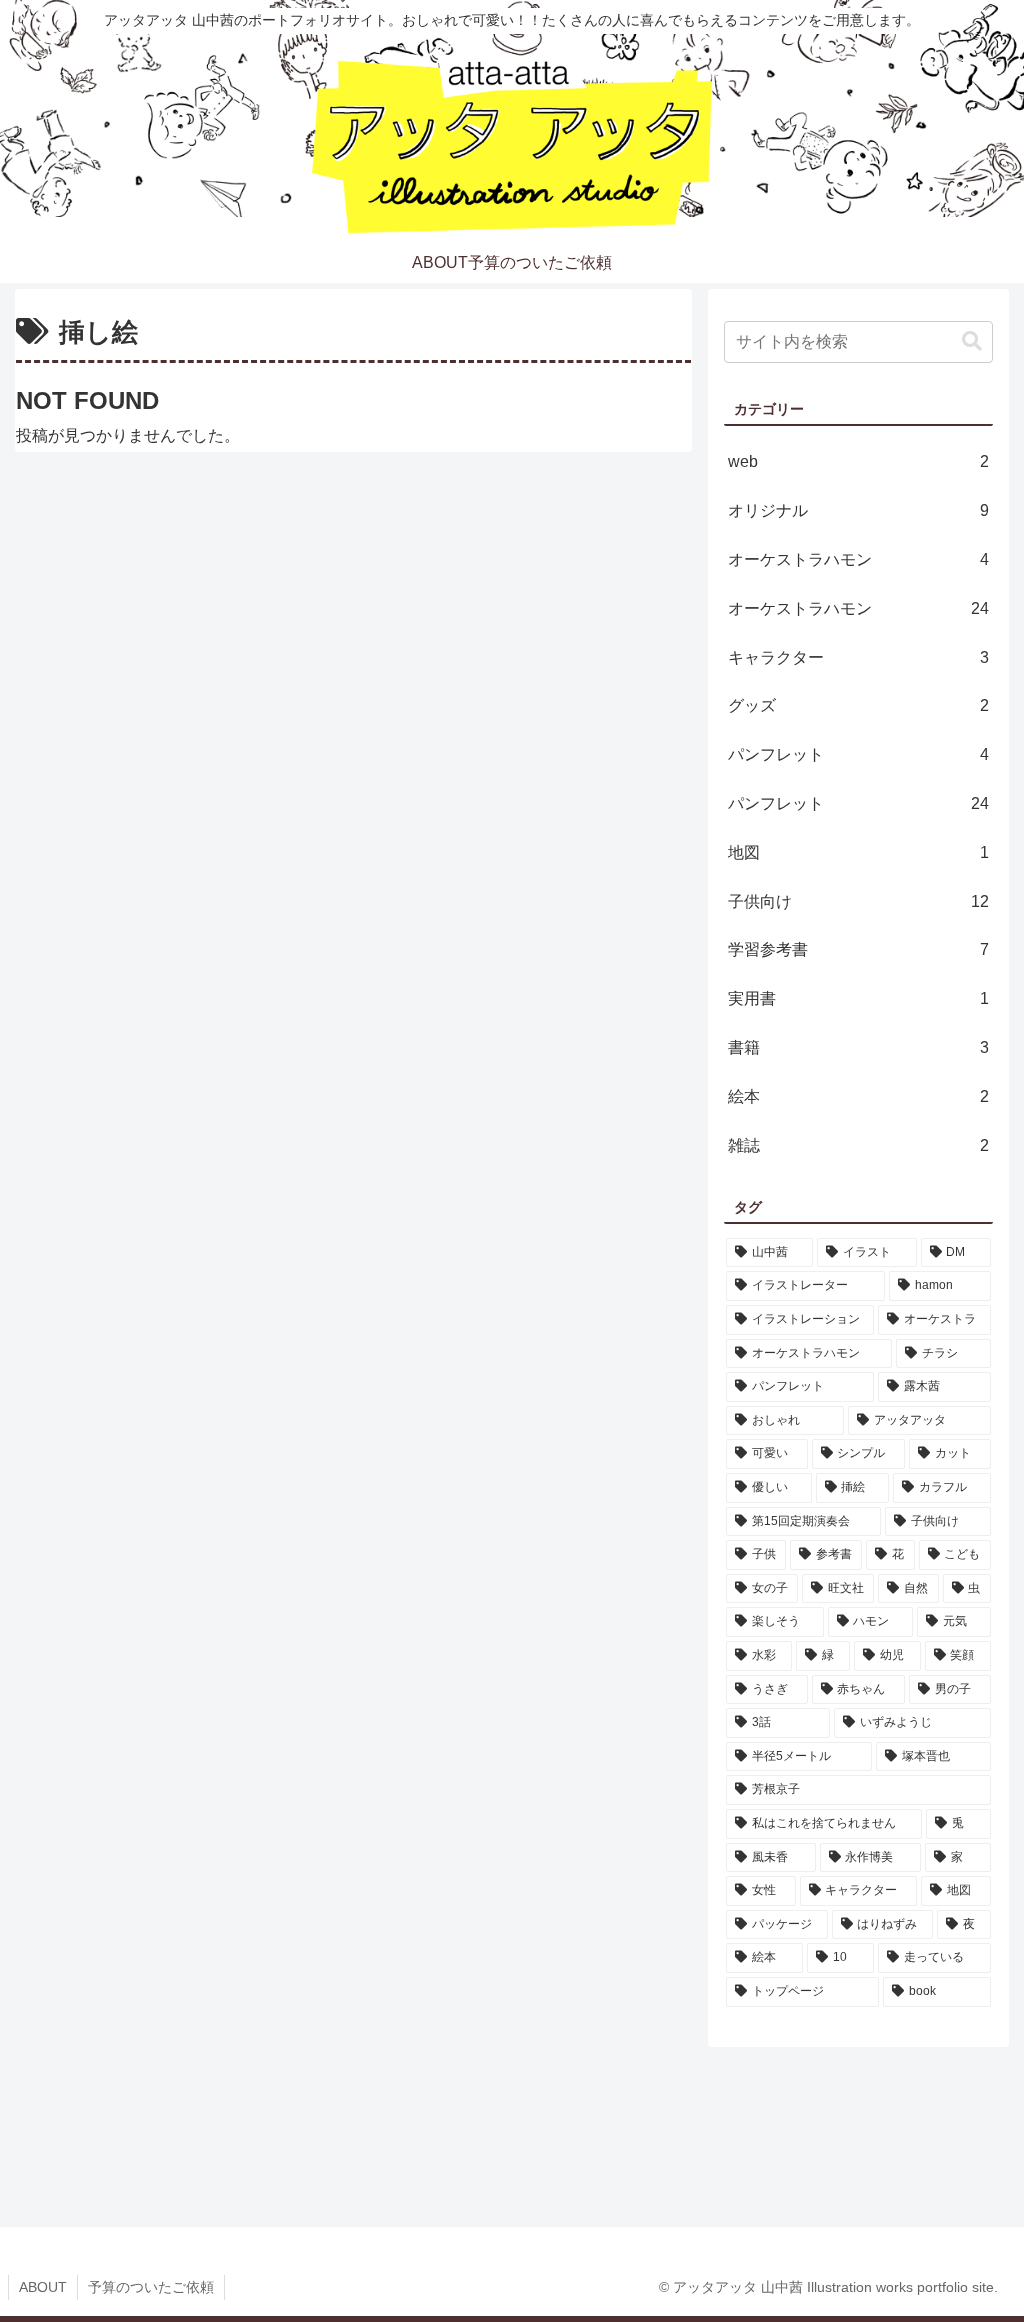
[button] (972, 341)
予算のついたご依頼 (151, 2287)
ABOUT (43, 2287)
